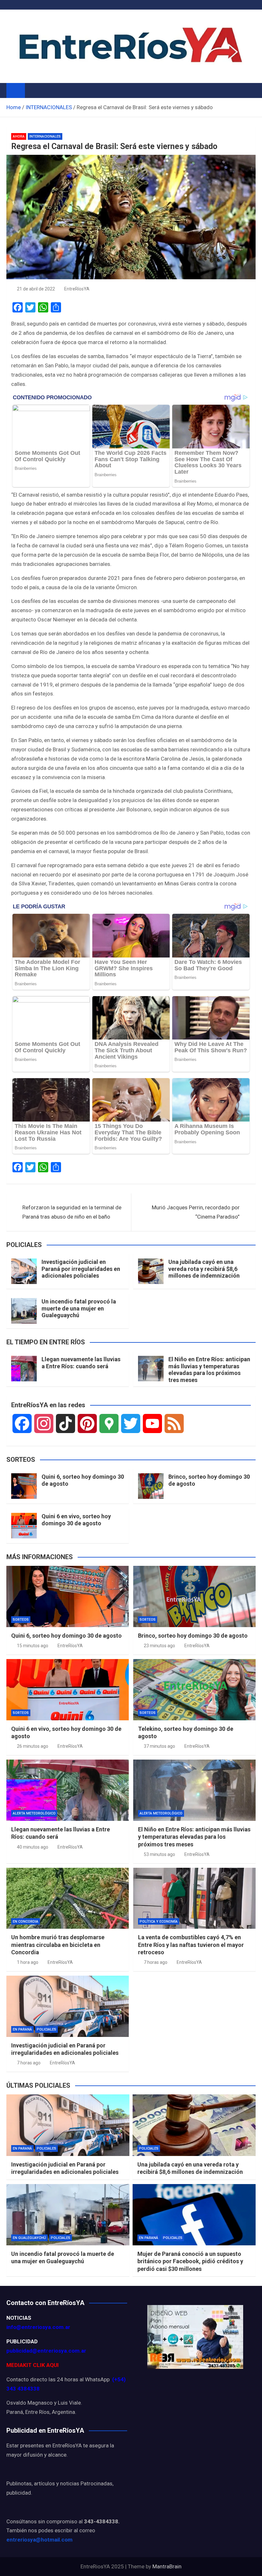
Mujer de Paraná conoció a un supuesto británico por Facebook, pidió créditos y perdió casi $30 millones (190, 2261)
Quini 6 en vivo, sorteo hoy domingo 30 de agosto (76, 1520)
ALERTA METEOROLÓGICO (34, 1813)
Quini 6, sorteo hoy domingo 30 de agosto (66, 1636)
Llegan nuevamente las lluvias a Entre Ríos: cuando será (81, 1363)
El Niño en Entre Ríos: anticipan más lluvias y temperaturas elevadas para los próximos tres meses (209, 1370)
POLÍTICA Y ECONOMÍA (159, 1922)
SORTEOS (21, 1620)
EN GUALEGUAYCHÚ (29, 2238)
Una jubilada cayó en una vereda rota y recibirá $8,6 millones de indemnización (204, 1269)
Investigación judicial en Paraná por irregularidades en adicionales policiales (81, 1269)
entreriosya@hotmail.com (39, 2540)
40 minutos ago (33, 1847)
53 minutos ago (159, 1854)
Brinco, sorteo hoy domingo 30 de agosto (193, 1636)
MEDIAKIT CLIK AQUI (33, 2365)
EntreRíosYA (77, 289)
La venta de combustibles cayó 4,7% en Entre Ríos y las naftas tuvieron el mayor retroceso (191, 1945)
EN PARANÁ (22, 2029)
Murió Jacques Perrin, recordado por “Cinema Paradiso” (196, 1212)
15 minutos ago (33, 1646)
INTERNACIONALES (45, 136)
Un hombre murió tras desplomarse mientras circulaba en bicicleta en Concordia (58, 1945)
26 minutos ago (33, 1746)
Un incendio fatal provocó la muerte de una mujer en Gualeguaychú (79, 1308)
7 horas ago (156, 1962)
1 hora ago (28, 1962)
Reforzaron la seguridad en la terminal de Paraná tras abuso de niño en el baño (72, 1212)
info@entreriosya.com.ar (38, 2327)
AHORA (19, 136)
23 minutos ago (159, 1646)
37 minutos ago (159, 1746)
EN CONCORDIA (26, 1922)
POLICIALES (46, 2029)
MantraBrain (167, 2566)
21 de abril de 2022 (36, 289)
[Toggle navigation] (33, 90)
